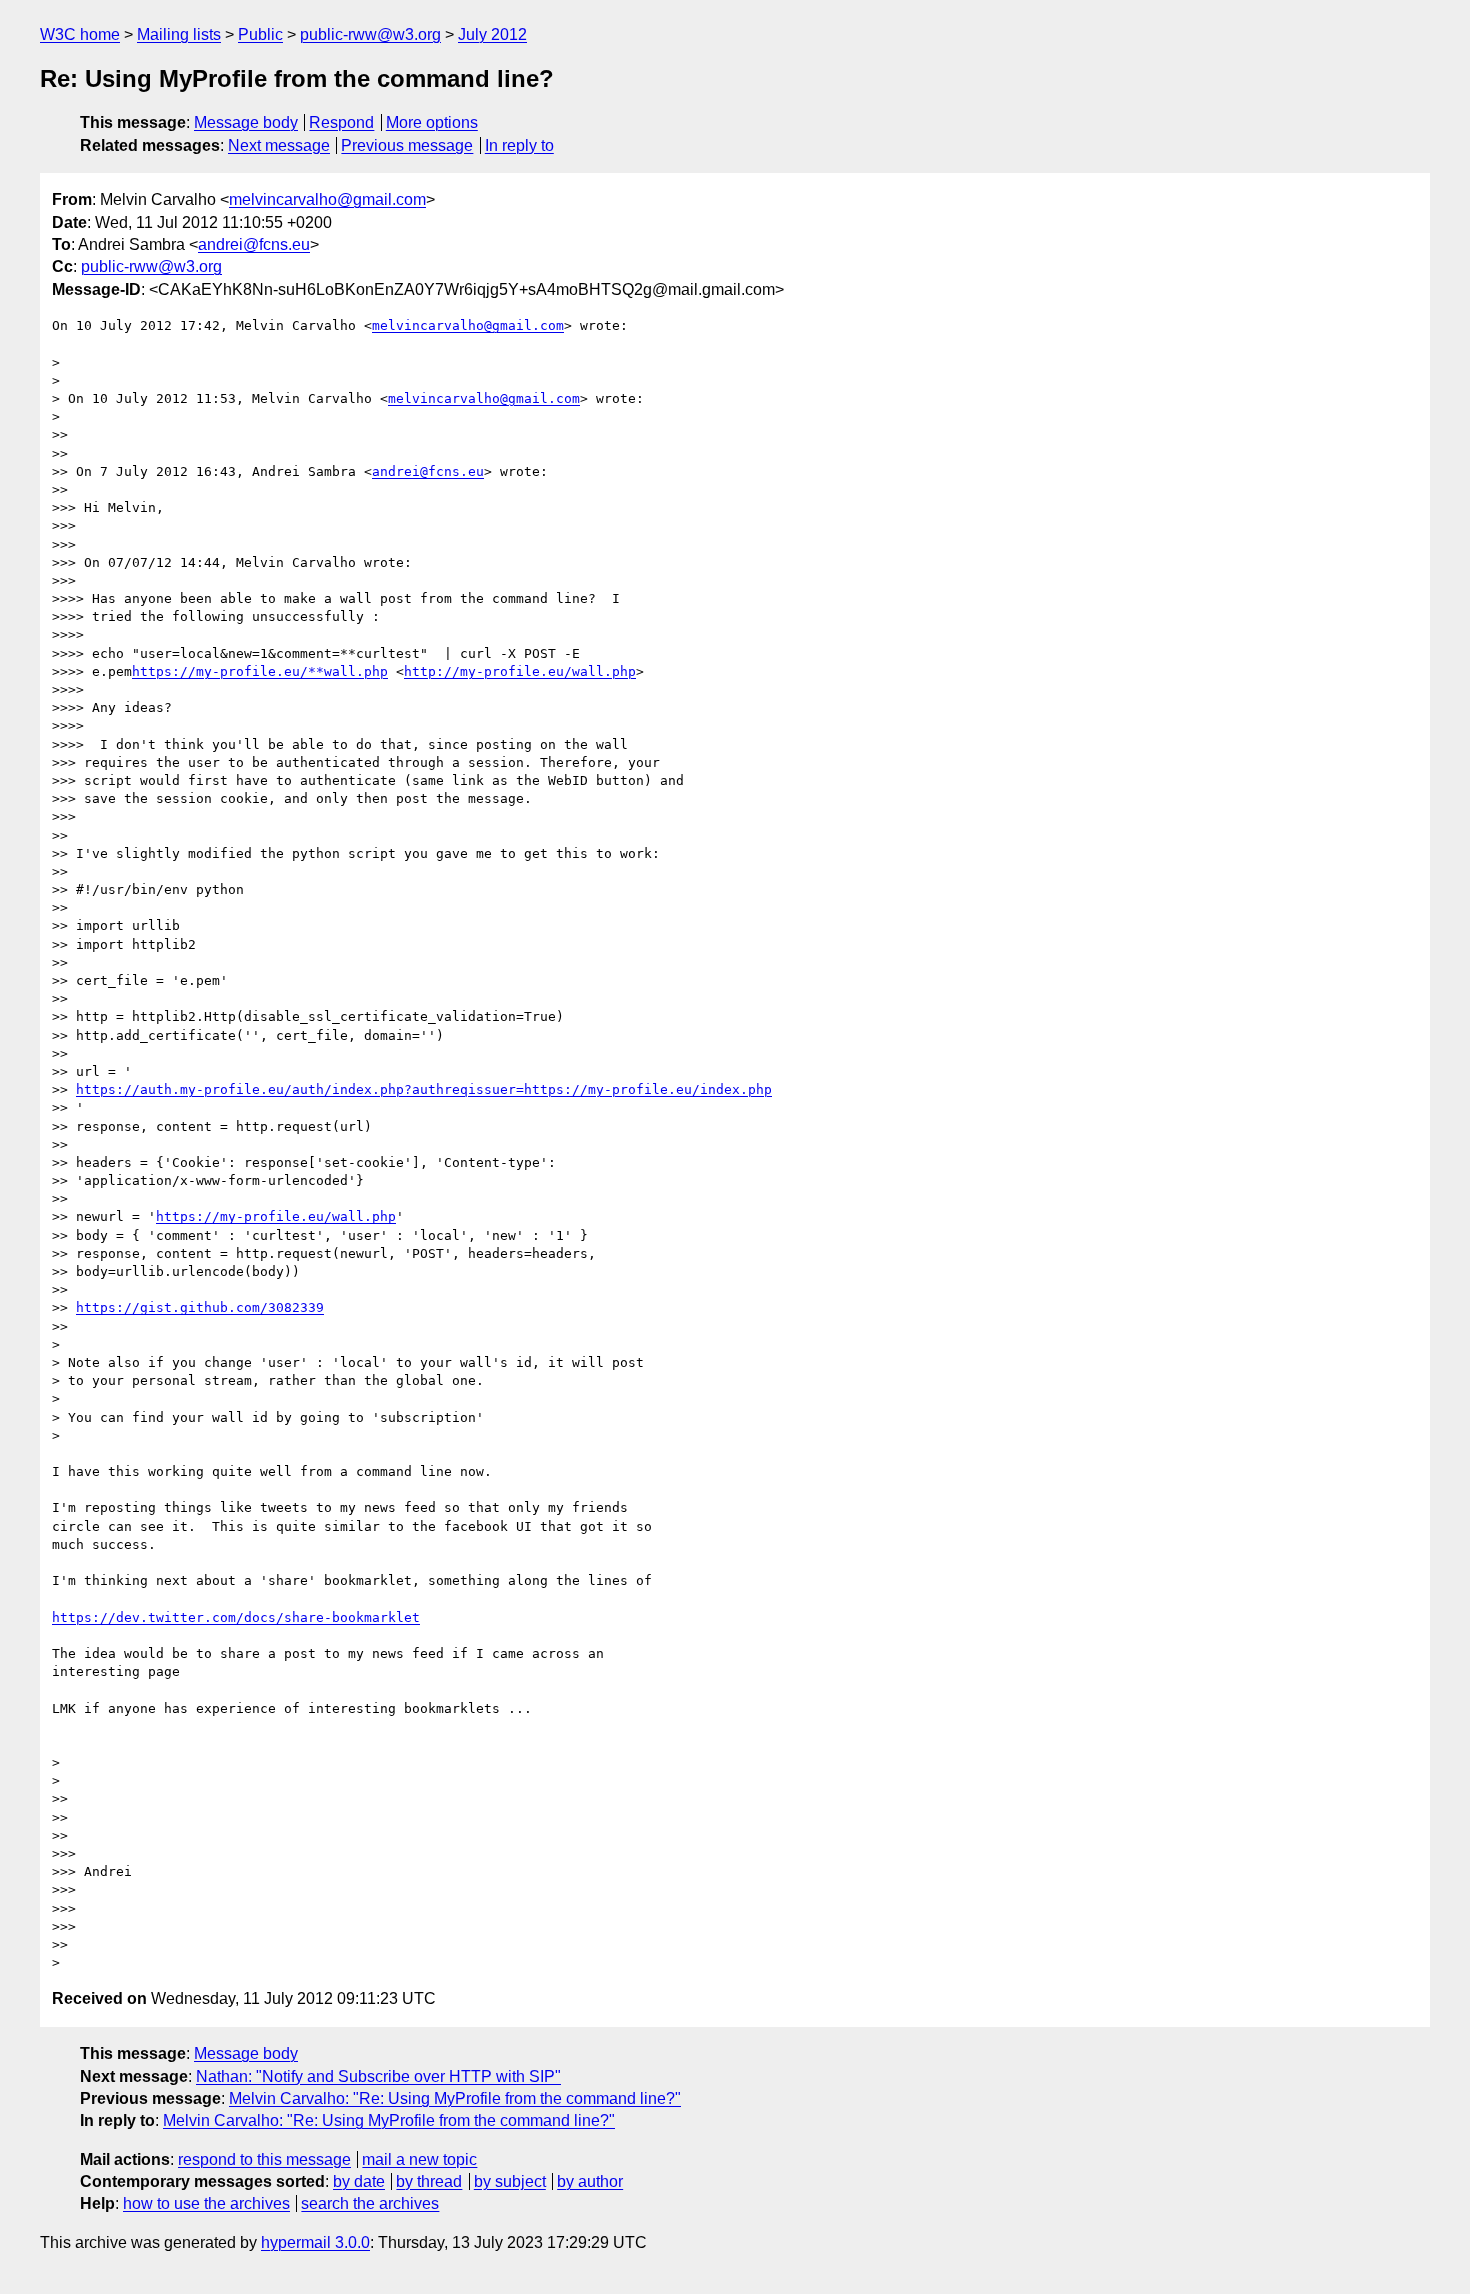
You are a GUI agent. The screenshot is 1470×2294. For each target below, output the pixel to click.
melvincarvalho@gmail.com (327, 199)
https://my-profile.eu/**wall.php (260, 671)
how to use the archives (206, 2203)
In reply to (519, 145)
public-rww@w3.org (370, 34)
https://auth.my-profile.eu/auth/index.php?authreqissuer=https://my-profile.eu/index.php (424, 1089)
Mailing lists (179, 34)
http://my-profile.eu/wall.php (520, 671)
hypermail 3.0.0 (315, 2242)
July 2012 (492, 34)
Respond (341, 122)
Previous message (407, 145)
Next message (279, 145)
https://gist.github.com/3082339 (200, 1307)
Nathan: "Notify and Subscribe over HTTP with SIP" (378, 2076)
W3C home (80, 34)
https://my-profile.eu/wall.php (276, 1216)
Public (260, 34)
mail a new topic (419, 2159)
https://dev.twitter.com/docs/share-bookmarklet (236, 1617)
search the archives (370, 2203)
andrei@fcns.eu (254, 244)
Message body (246, 122)
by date (359, 2181)
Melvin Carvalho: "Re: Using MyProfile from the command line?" (455, 2098)
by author (590, 2181)
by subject (510, 2181)
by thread (429, 2181)
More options (432, 122)
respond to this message (264, 2159)
